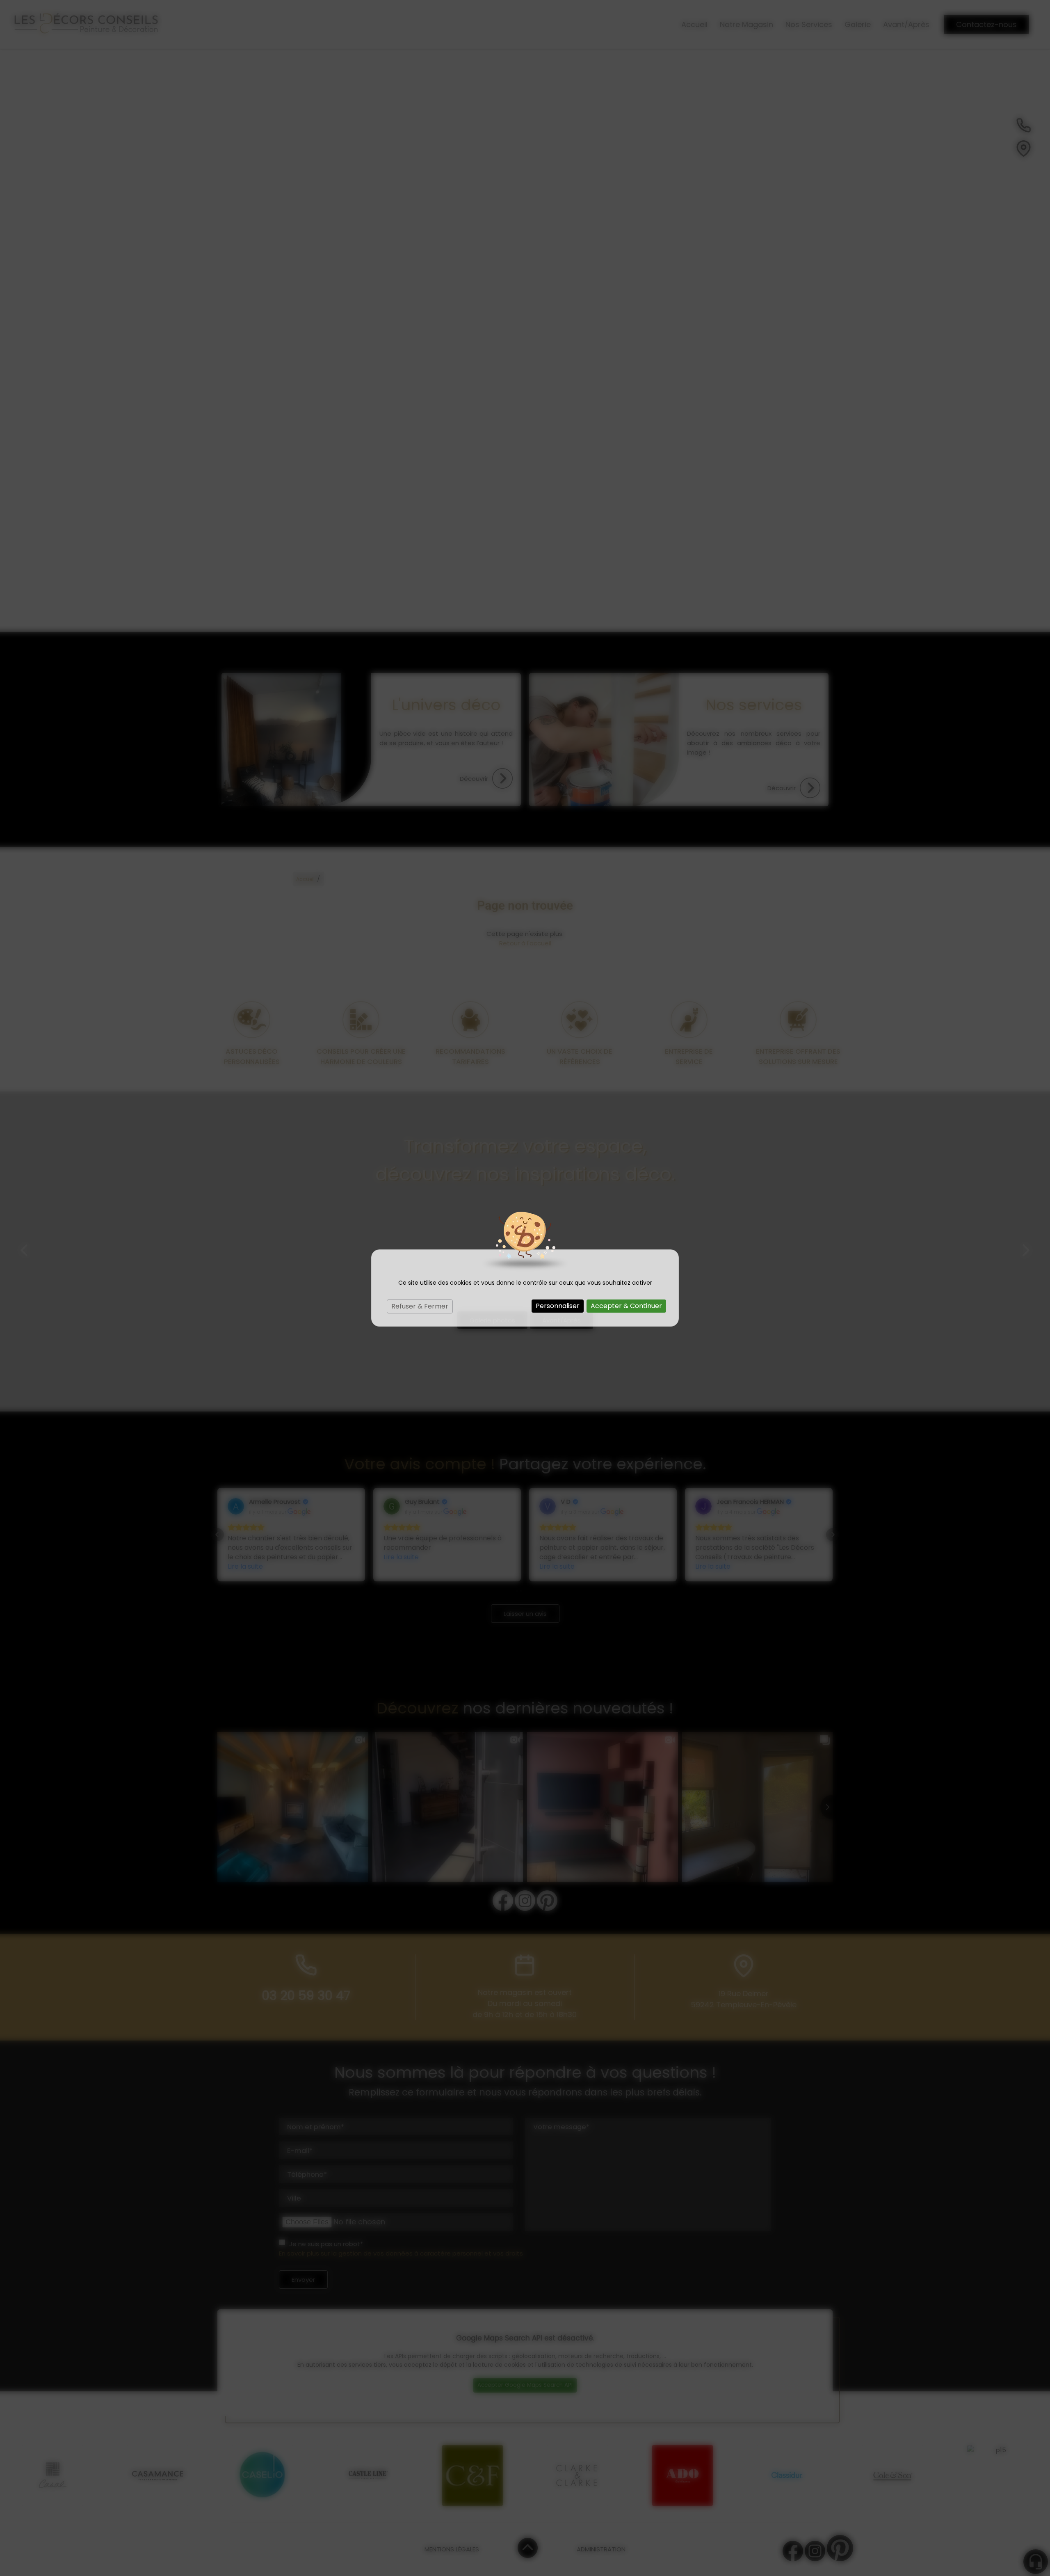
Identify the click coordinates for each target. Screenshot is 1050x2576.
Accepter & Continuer (626, 1306)
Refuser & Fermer (420, 1306)
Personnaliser (558, 1306)
